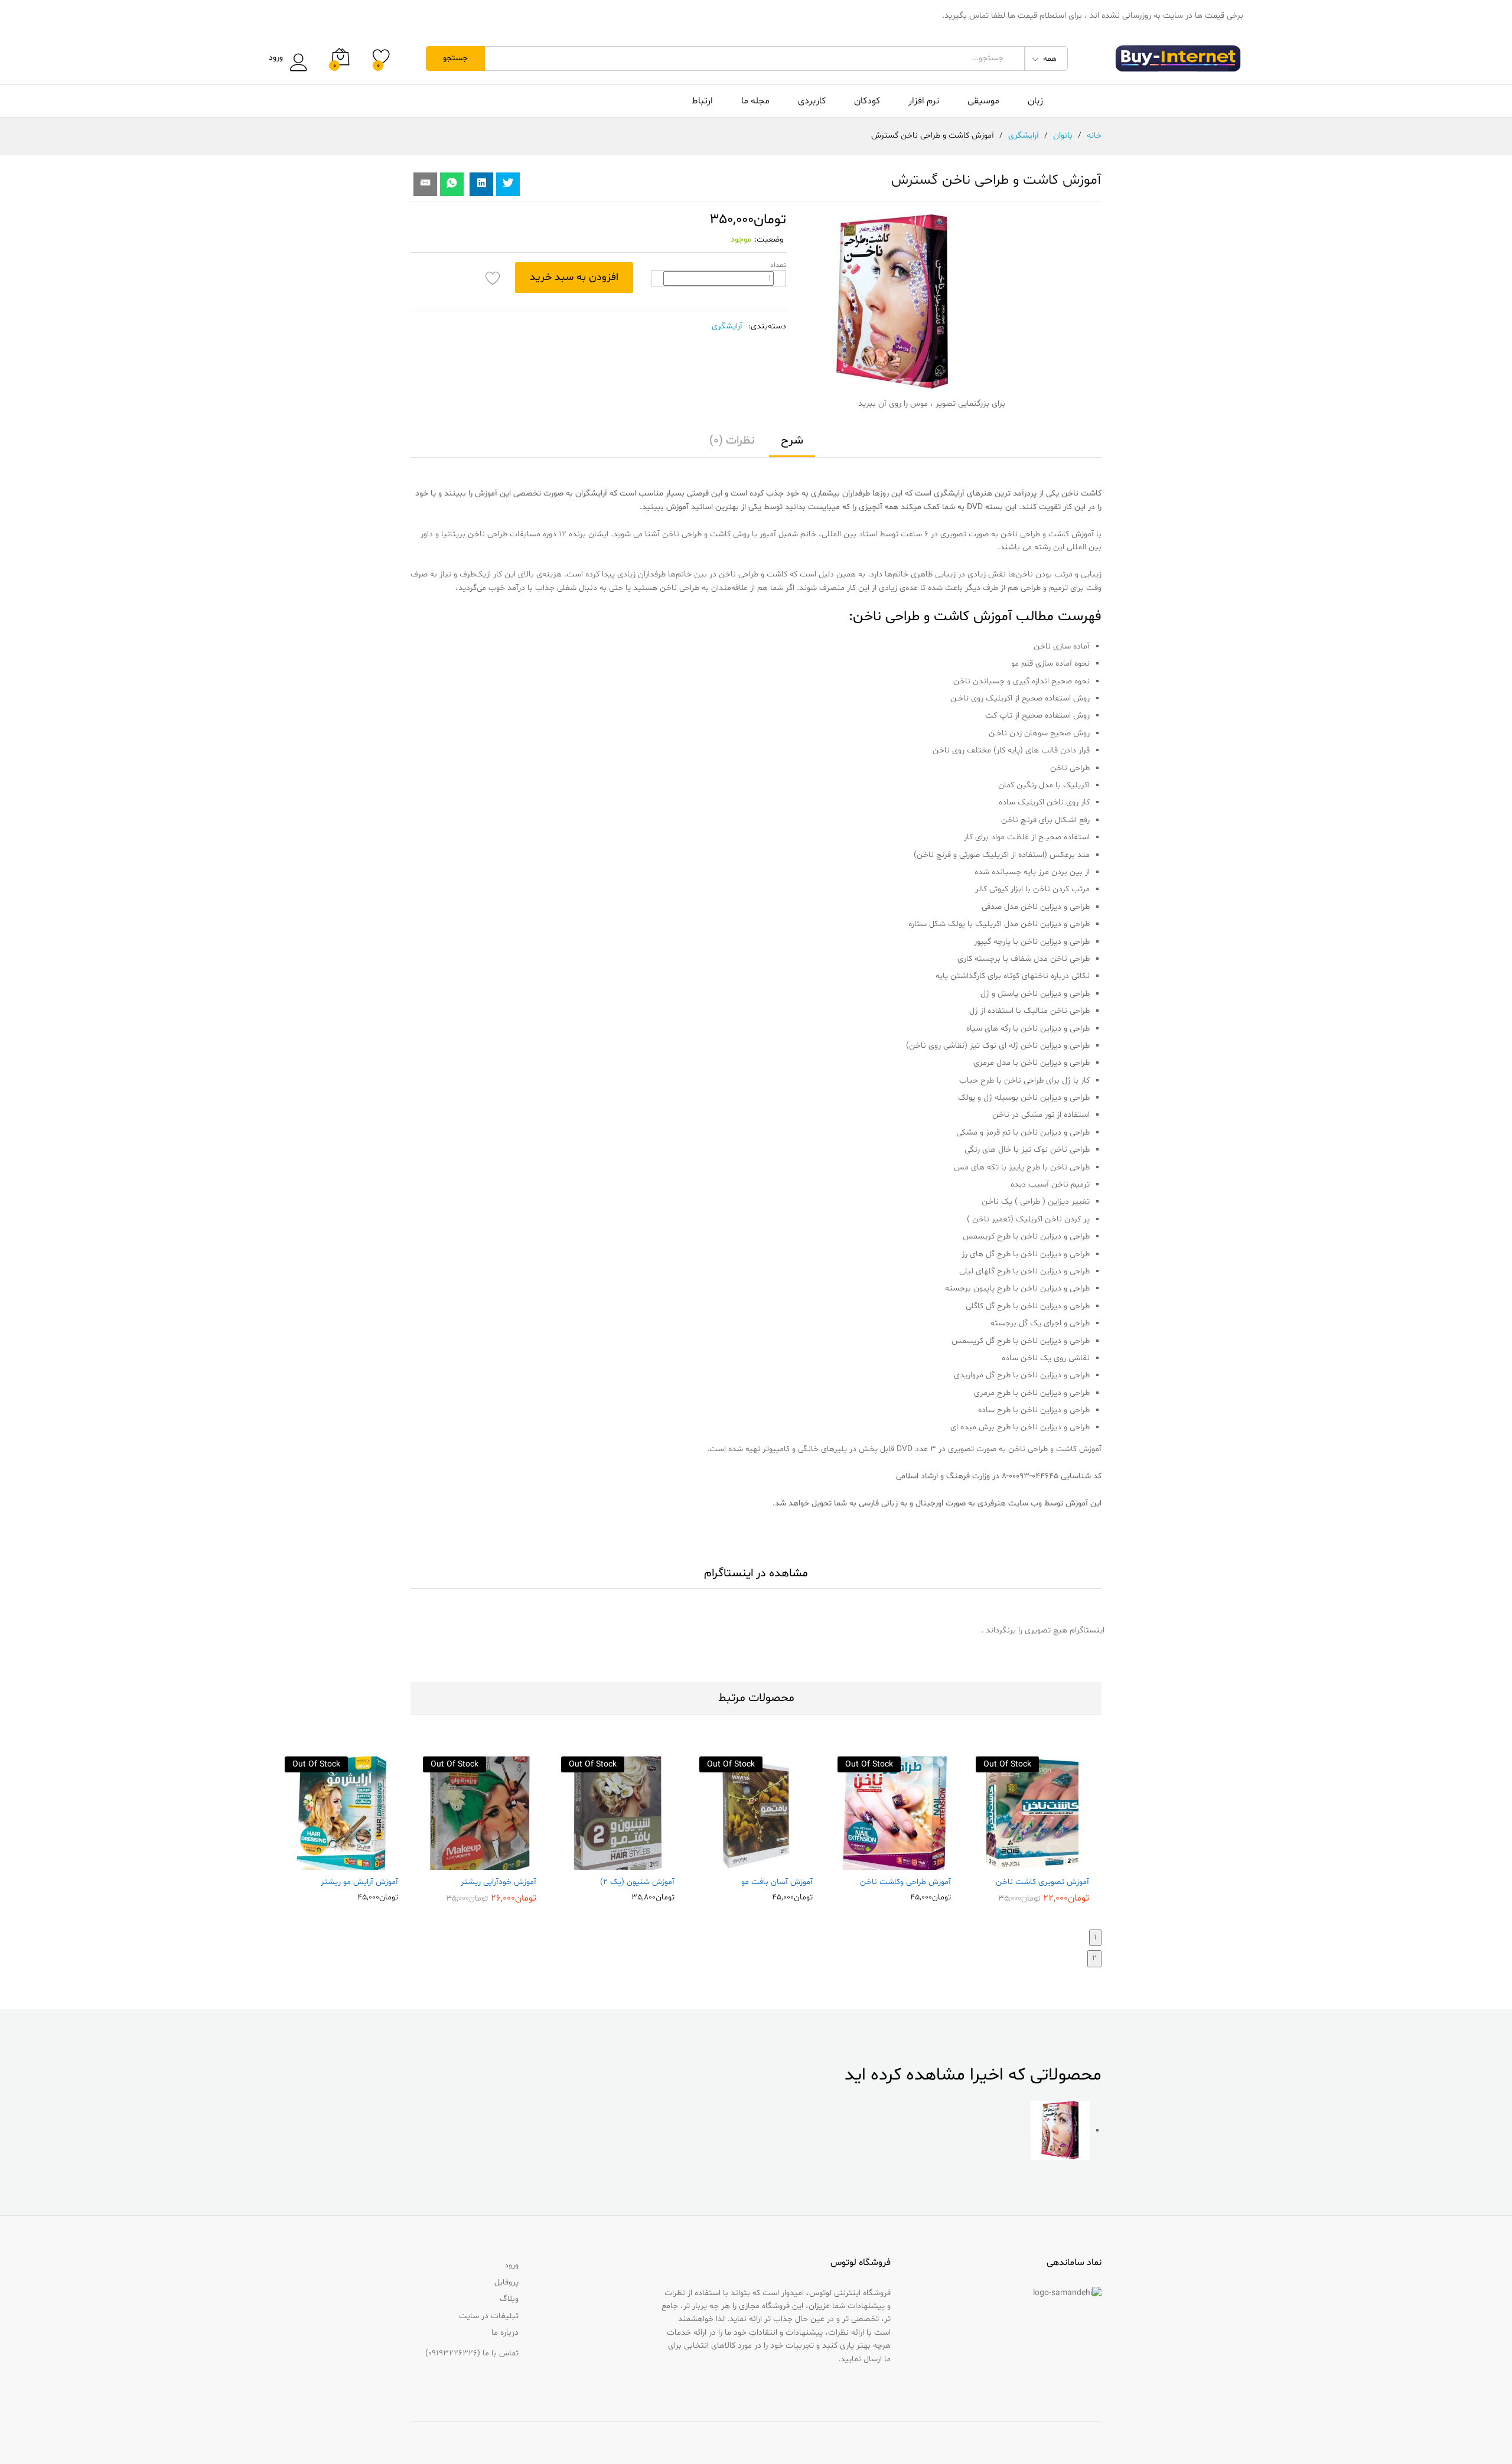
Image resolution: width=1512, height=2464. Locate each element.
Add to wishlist (493, 278)
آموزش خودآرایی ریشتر (498, 1882)
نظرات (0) (732, 441)
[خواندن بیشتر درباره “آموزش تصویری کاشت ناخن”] (1058, 1863)
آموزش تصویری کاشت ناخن (1042, 1882)
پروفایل (506, 2282)
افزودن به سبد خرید (574, 277)
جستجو (455, 58)
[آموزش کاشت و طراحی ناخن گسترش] (452, 184)
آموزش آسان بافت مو (777, 1882)
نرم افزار (924, 101)
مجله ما (755, 101)
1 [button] (1095, 1937)
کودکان (867, 101)
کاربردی (812, 101)
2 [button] (1094, 1958)
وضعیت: (769, 239)
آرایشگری (727, 326)
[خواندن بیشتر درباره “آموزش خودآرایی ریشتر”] (505, 1863)
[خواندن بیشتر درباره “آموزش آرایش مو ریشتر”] (367, 1863)
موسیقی (983, 101)
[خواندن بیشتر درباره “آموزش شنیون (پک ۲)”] (643, 1863)
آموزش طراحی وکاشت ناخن (905, 1882)
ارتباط (702, 101)
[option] (1032, 1829)
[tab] (792, 446)
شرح (792, 441)
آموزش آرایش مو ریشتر (359, 1882)
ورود (276, 58)
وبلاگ (509, 2299)
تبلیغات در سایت (489, 2316)
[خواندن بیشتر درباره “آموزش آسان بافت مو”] (781, 1863)
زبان (1035, 101)
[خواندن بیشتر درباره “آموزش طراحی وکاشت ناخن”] (920, 1863)
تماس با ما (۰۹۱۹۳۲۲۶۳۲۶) (472, 2353)
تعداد (778, 265)
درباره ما (505, 2333)
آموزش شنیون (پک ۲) (637, 1882)
